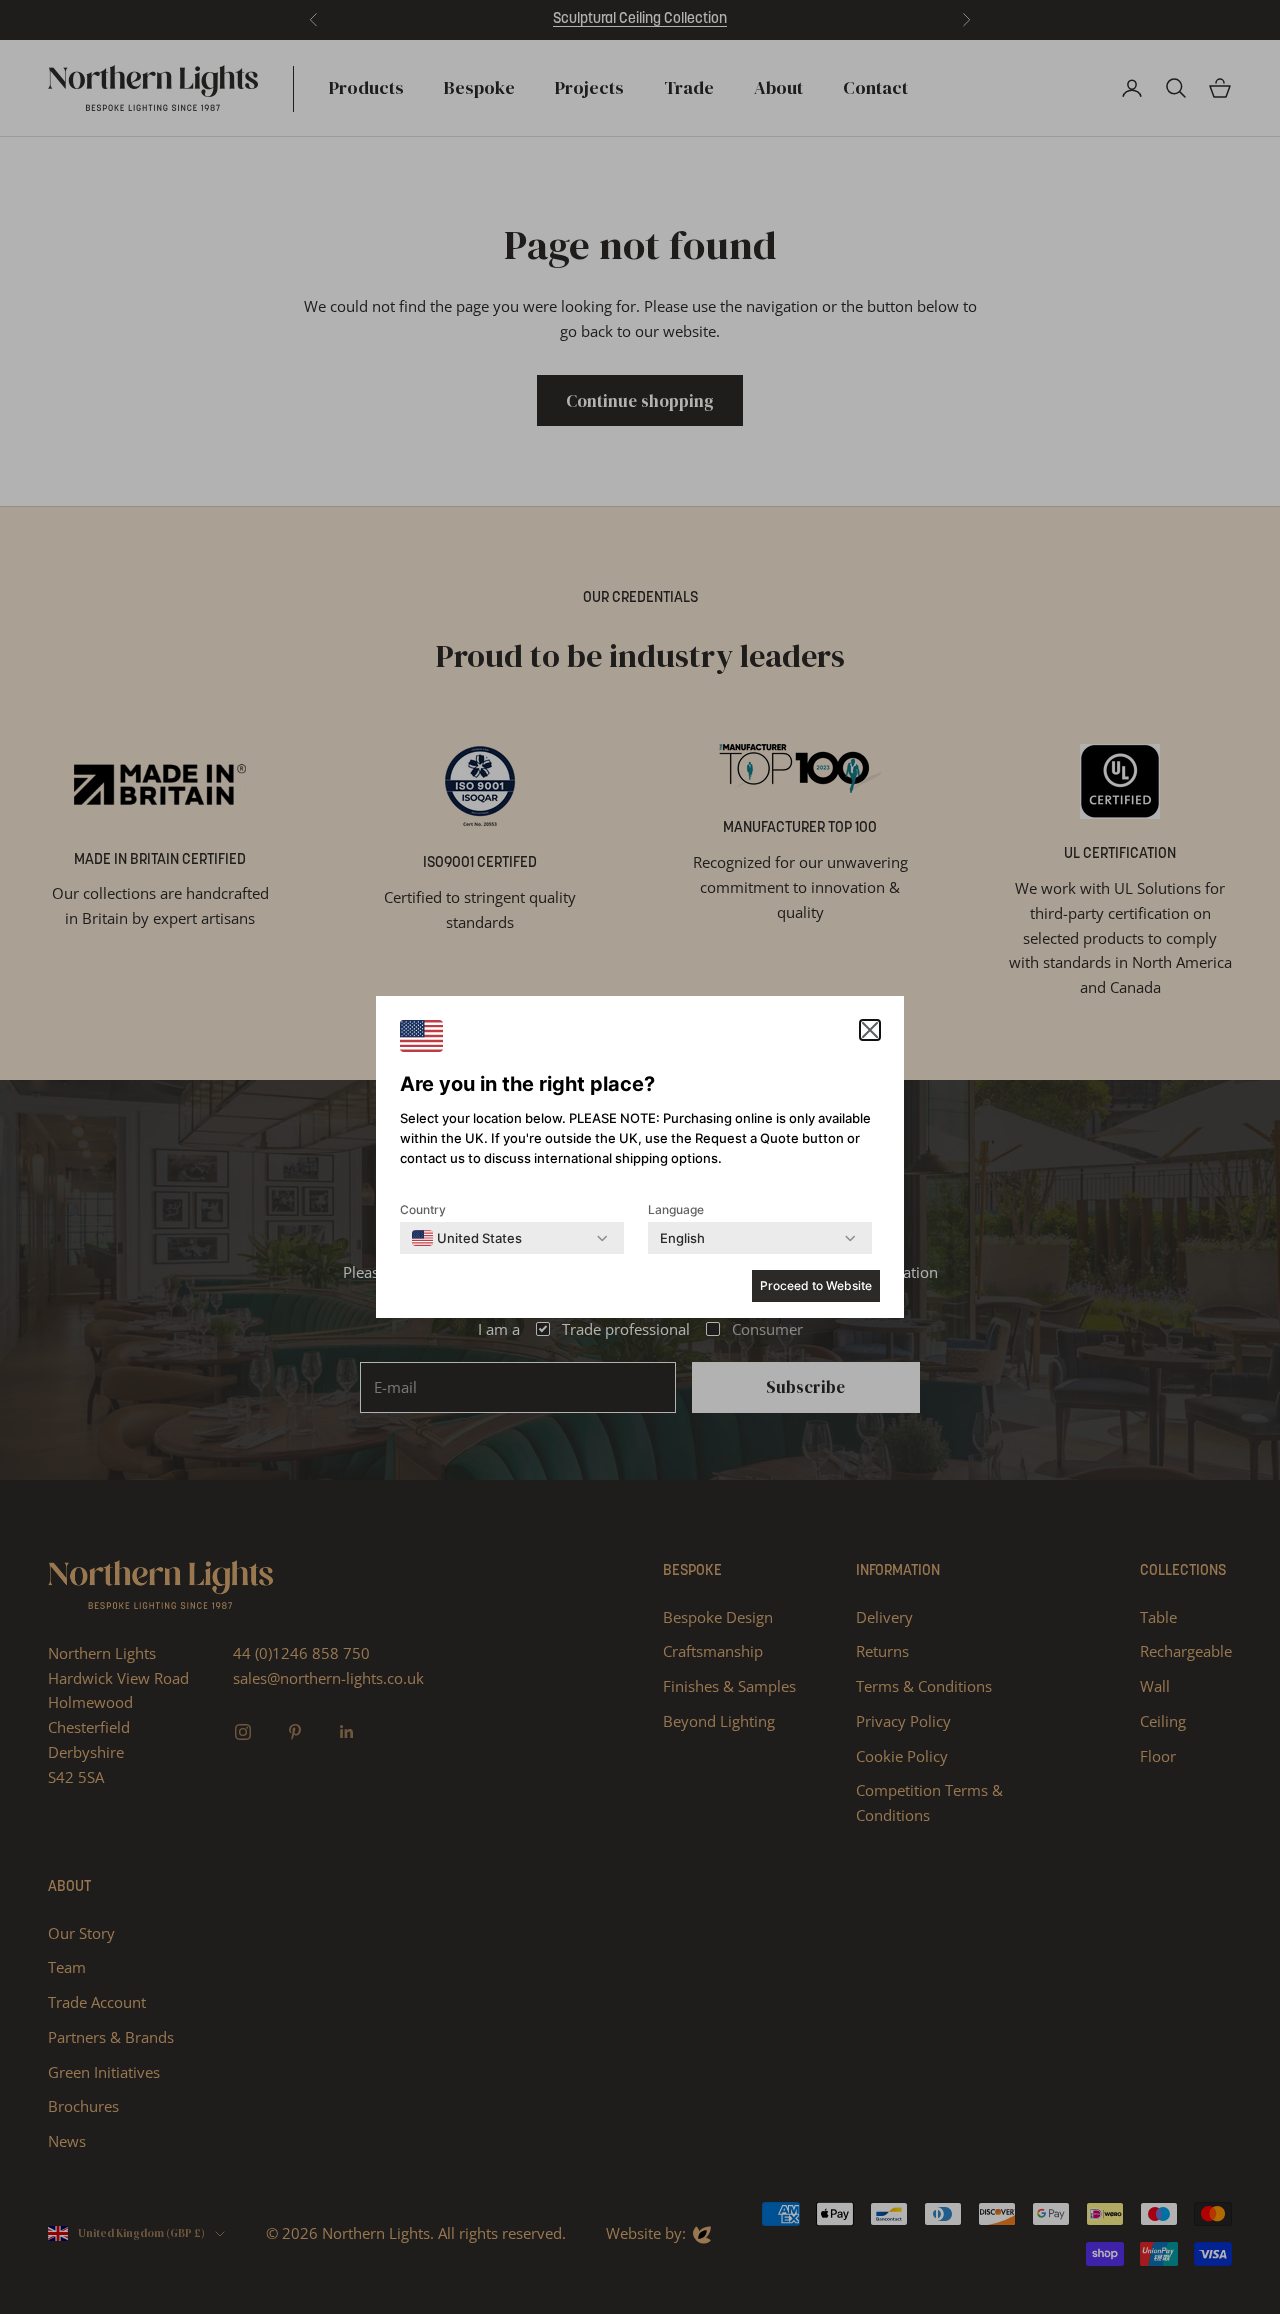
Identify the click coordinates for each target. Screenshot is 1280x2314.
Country (423, 1209)
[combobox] (467, 1238)
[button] (870, 1030)
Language (676, 1209)
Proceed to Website (816, 1285)
